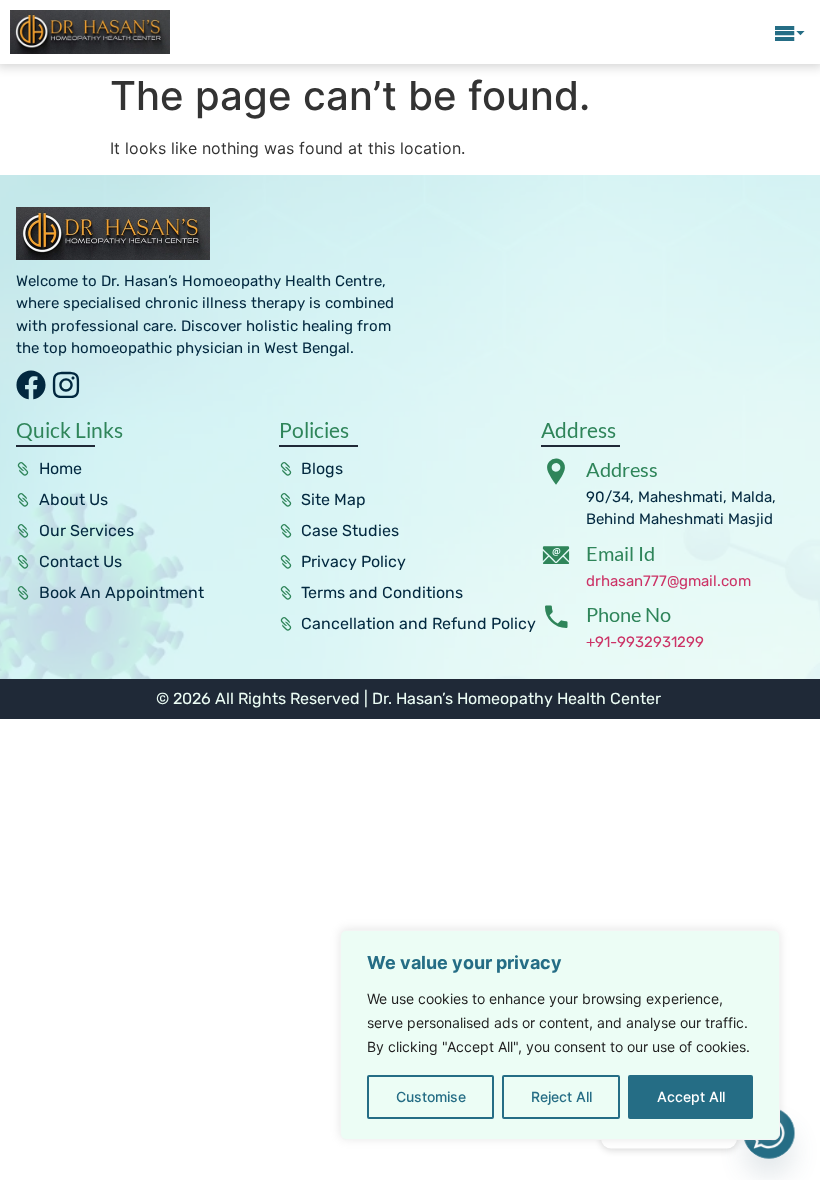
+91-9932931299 (645, 642)
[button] (789, 32)
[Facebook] (31, 385)
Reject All (561, 1096)
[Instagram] (66, 385)
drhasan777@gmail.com (668, 581)
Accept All (691, 1096)
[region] (560, 1035)
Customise (431, 1096)
